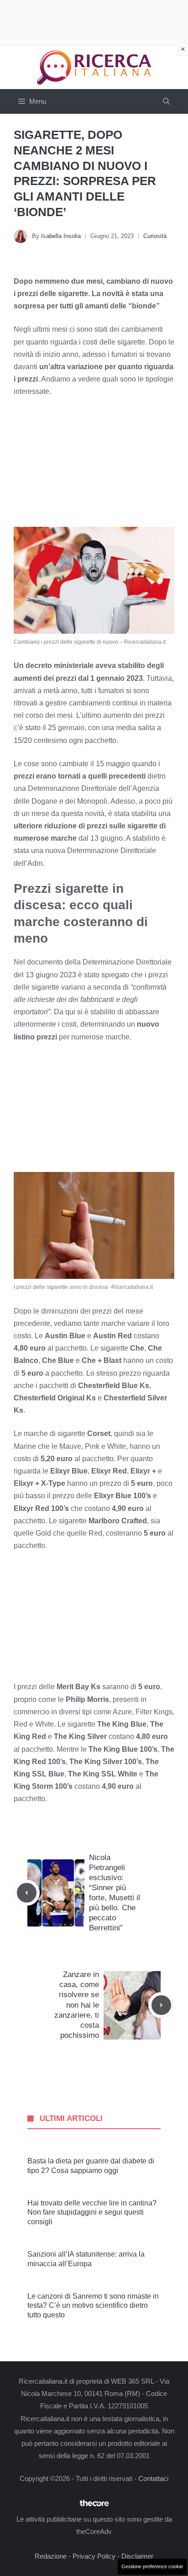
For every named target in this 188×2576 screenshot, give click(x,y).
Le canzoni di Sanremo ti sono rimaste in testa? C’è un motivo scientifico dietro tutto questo (93, 2306)
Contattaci (153, 2478)
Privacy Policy (94, 2556)
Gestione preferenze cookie (152, 2566)
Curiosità (155, 236)
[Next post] (161, 2005)
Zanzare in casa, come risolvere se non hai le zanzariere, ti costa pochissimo (77, 2005)
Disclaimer (137, 2556)
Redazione (51, 2556)
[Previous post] (27, 1893)
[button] (166, 101)
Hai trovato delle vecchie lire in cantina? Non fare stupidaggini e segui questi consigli (92, 2213)
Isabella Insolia (61, 236)
